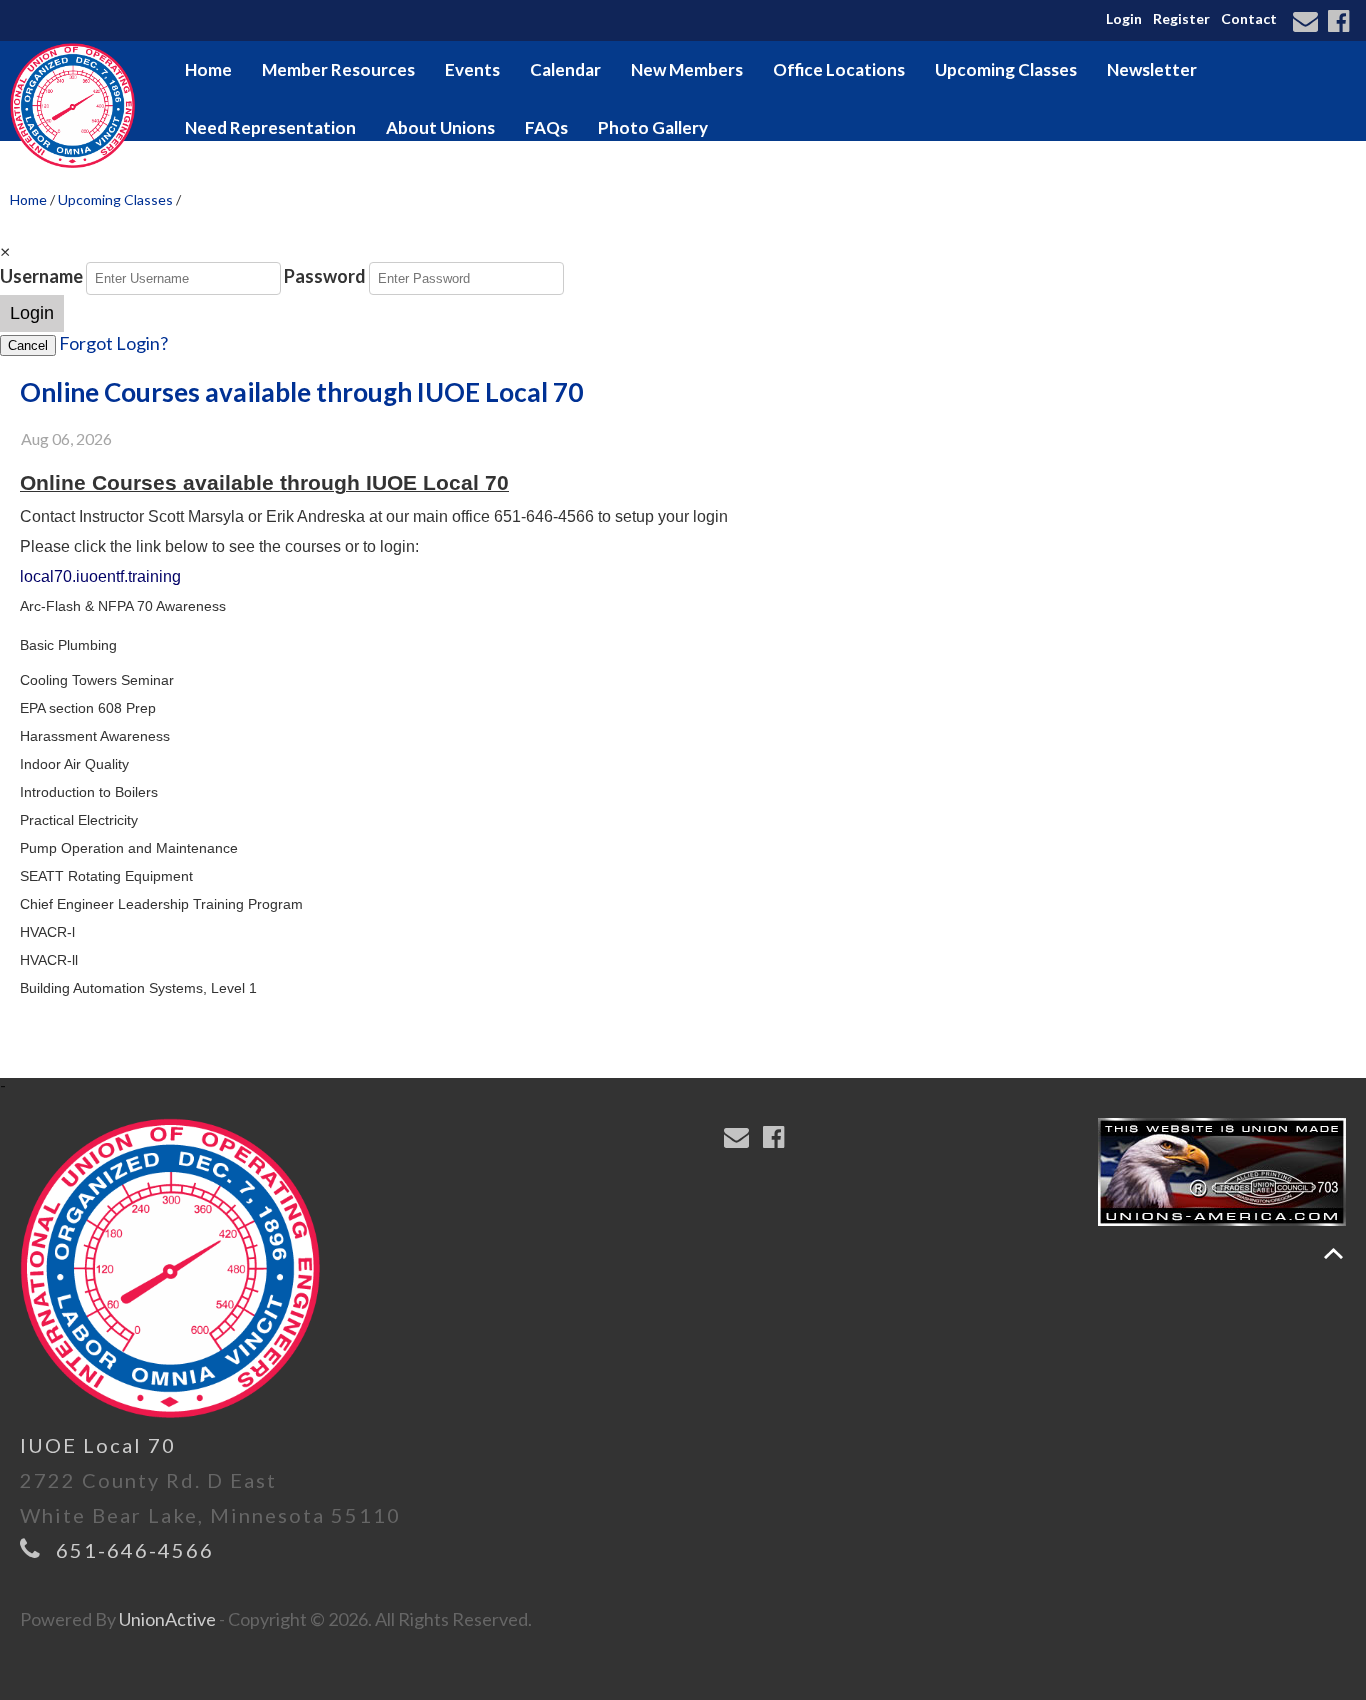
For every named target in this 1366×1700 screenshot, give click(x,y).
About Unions (440, 127)
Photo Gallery (653, 127)
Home (208, 69)
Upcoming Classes (1006, 69)
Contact (1249, 18)
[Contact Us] (1308, 23)
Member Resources (338, 69)
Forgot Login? (113, 343)
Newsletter (1152, 69)
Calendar (565, 69)
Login (1124, 18)
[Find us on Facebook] (1341, 23)
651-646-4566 (135, 1550)
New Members (687, 69)
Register (1181, 18)
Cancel (28, 345)
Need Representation (270, 127)
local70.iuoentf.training (100, 576)
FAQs (546, 127)
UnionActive (167, 1619)
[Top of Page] (1333, 1253)
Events (472, 69)
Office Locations (839, 69)
